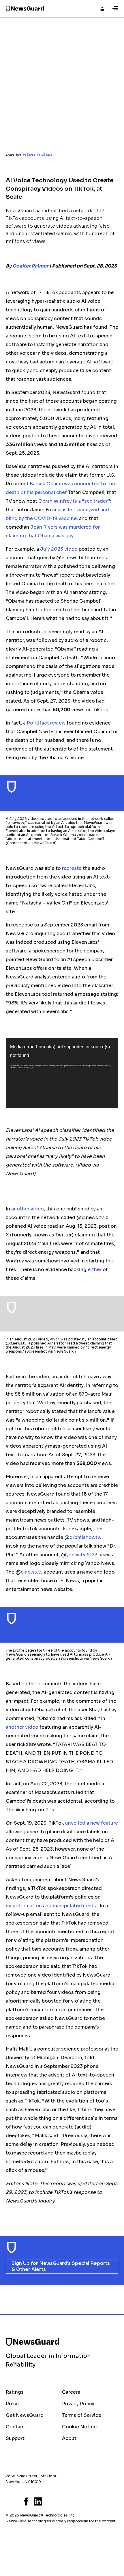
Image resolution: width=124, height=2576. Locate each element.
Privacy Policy (78, 2404)
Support (15, 2438)
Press (12, 2404)
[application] (62, 1073)
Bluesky (7, 2501)
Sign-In (102, 9)
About (69, 2438)
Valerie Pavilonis (38, 155)
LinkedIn (38, 2501)
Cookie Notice (79, 2427)
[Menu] (115, 9)
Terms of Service (82, 2415)
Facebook (26, 2501)
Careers (71, 2392)
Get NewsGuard (25, 2415)
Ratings (15, 2392)
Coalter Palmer (30, 266)
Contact (15, 2427)
